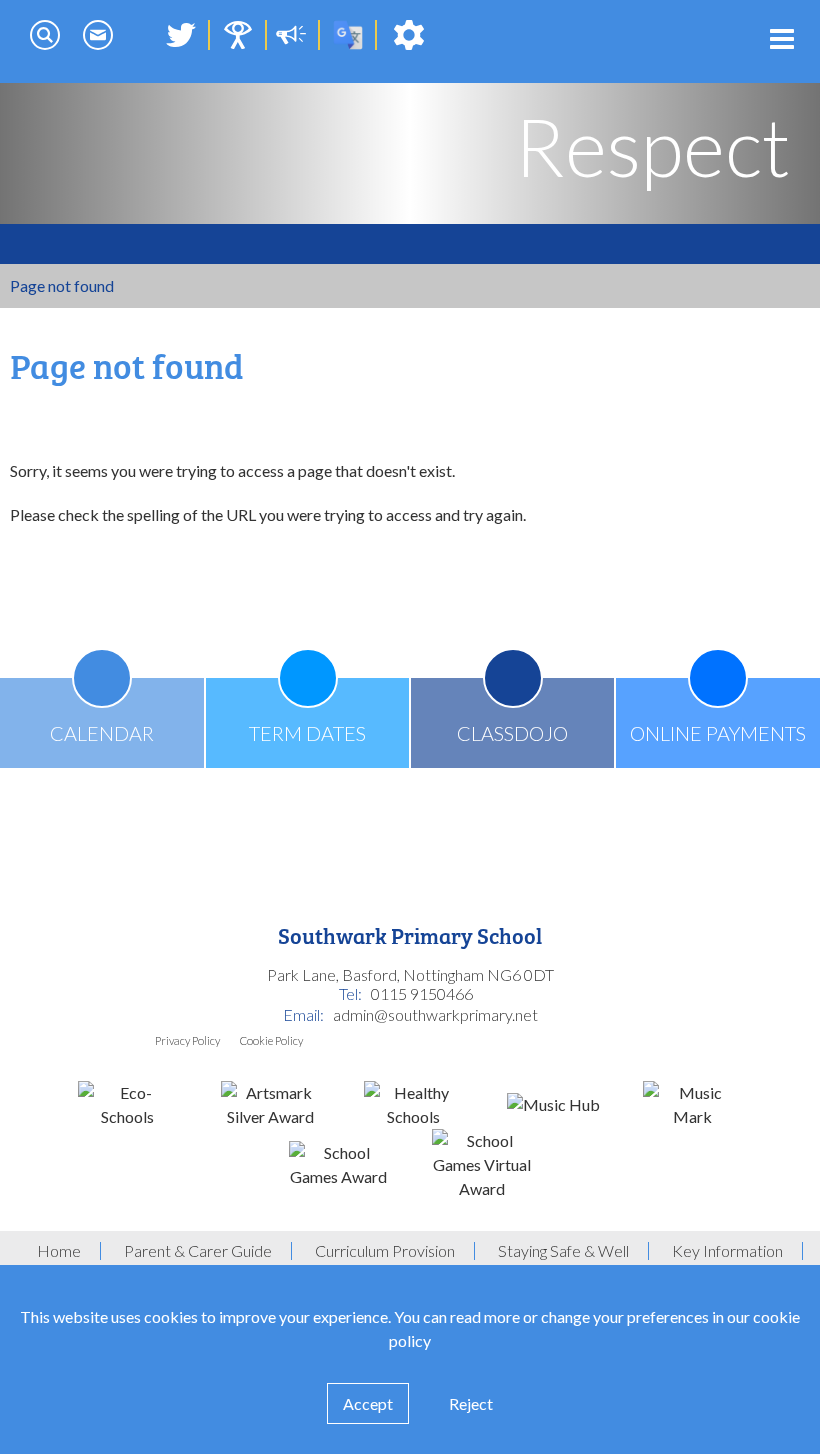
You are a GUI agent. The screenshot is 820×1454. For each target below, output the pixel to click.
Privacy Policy (187, 1040)
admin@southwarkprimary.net (435, 1014)
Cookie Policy (271, 1040)
